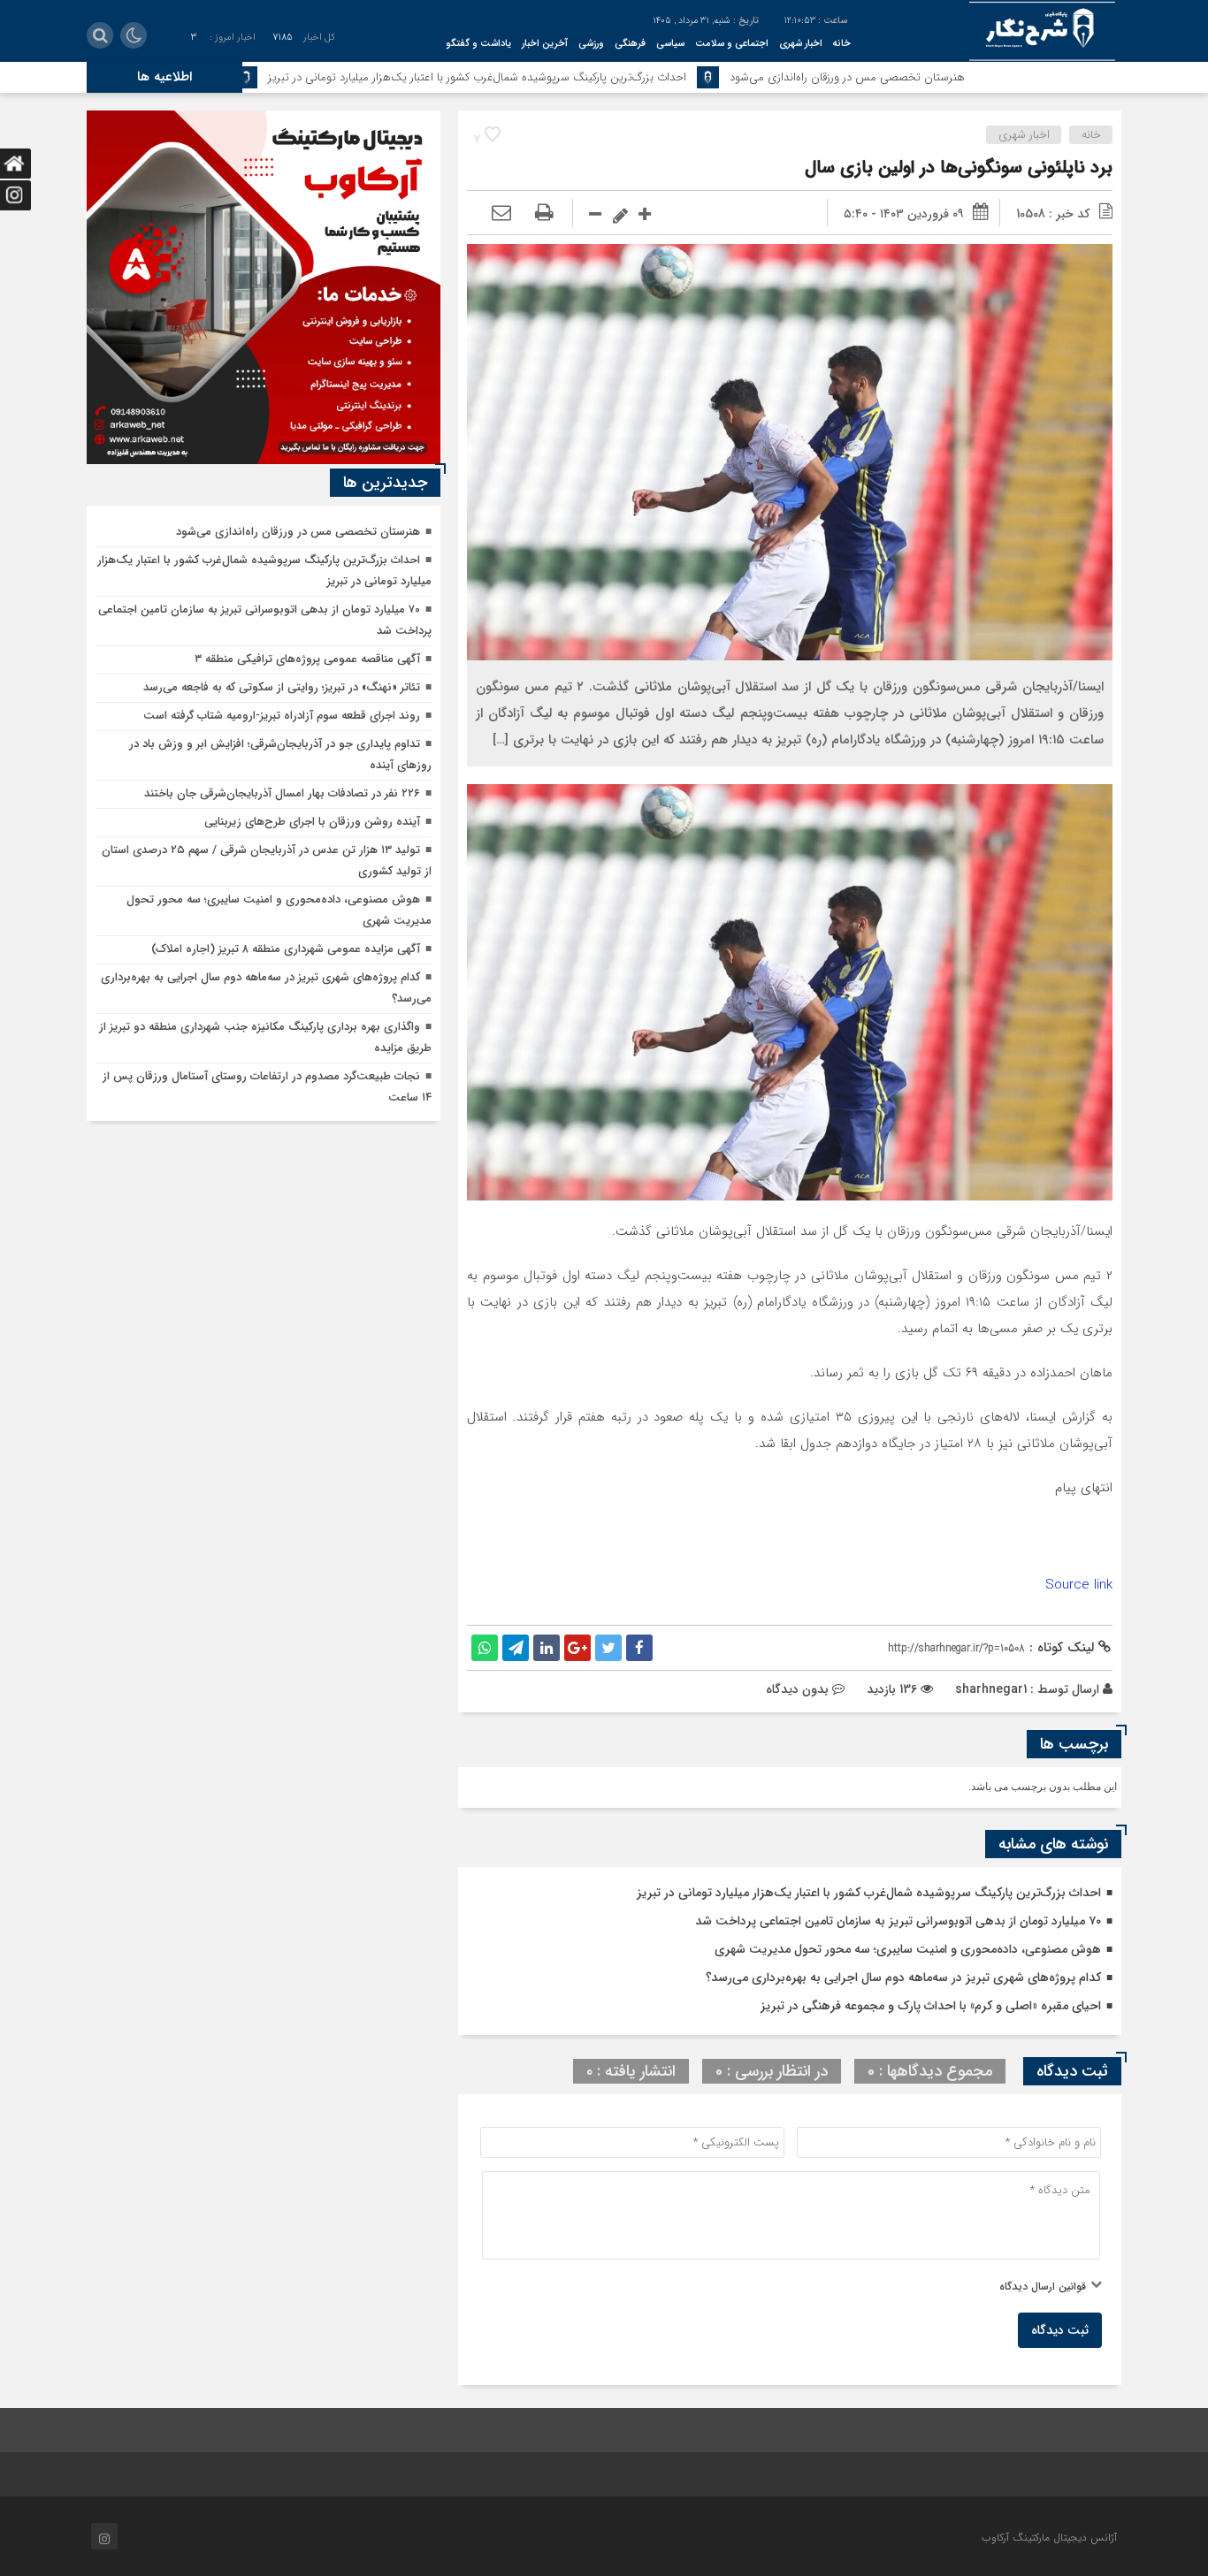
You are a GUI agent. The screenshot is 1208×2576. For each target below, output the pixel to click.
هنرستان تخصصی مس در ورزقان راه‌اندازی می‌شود (972, 77)
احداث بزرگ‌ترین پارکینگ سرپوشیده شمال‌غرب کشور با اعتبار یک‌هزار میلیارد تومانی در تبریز (602, 77)
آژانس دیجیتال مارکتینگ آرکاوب (1049, 2538)
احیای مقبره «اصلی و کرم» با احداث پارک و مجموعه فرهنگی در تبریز (931, 2006)
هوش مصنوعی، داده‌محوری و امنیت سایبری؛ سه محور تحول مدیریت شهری (908, 1949)
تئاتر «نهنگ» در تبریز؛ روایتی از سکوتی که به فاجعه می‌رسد (282, 687)
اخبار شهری (801, 44)
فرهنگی (630, 44)
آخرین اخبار (545, 44)
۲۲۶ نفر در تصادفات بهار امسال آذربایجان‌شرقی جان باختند (282, 793)
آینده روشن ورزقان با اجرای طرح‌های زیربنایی (312, 822)
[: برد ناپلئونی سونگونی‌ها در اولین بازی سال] (501, 214)
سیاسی (670, 44)
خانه (842, 44)
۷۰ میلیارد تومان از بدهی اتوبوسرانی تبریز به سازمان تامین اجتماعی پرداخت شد (898, 1921)
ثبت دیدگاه (1060, 2330)
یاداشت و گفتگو (478, 44)
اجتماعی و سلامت (732, 44)
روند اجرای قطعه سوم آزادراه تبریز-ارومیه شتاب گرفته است (282, 716)
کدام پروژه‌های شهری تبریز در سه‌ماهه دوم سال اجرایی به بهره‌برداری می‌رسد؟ (903, 1978)
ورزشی (591, 44)
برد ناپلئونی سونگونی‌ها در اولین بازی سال (959, 168)
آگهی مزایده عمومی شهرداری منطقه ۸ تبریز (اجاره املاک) (286, 949)
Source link (1079, 1585)
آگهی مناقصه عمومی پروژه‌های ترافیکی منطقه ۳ (307, 659)
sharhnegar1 (991, 1689)
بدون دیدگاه (797, 1689)
